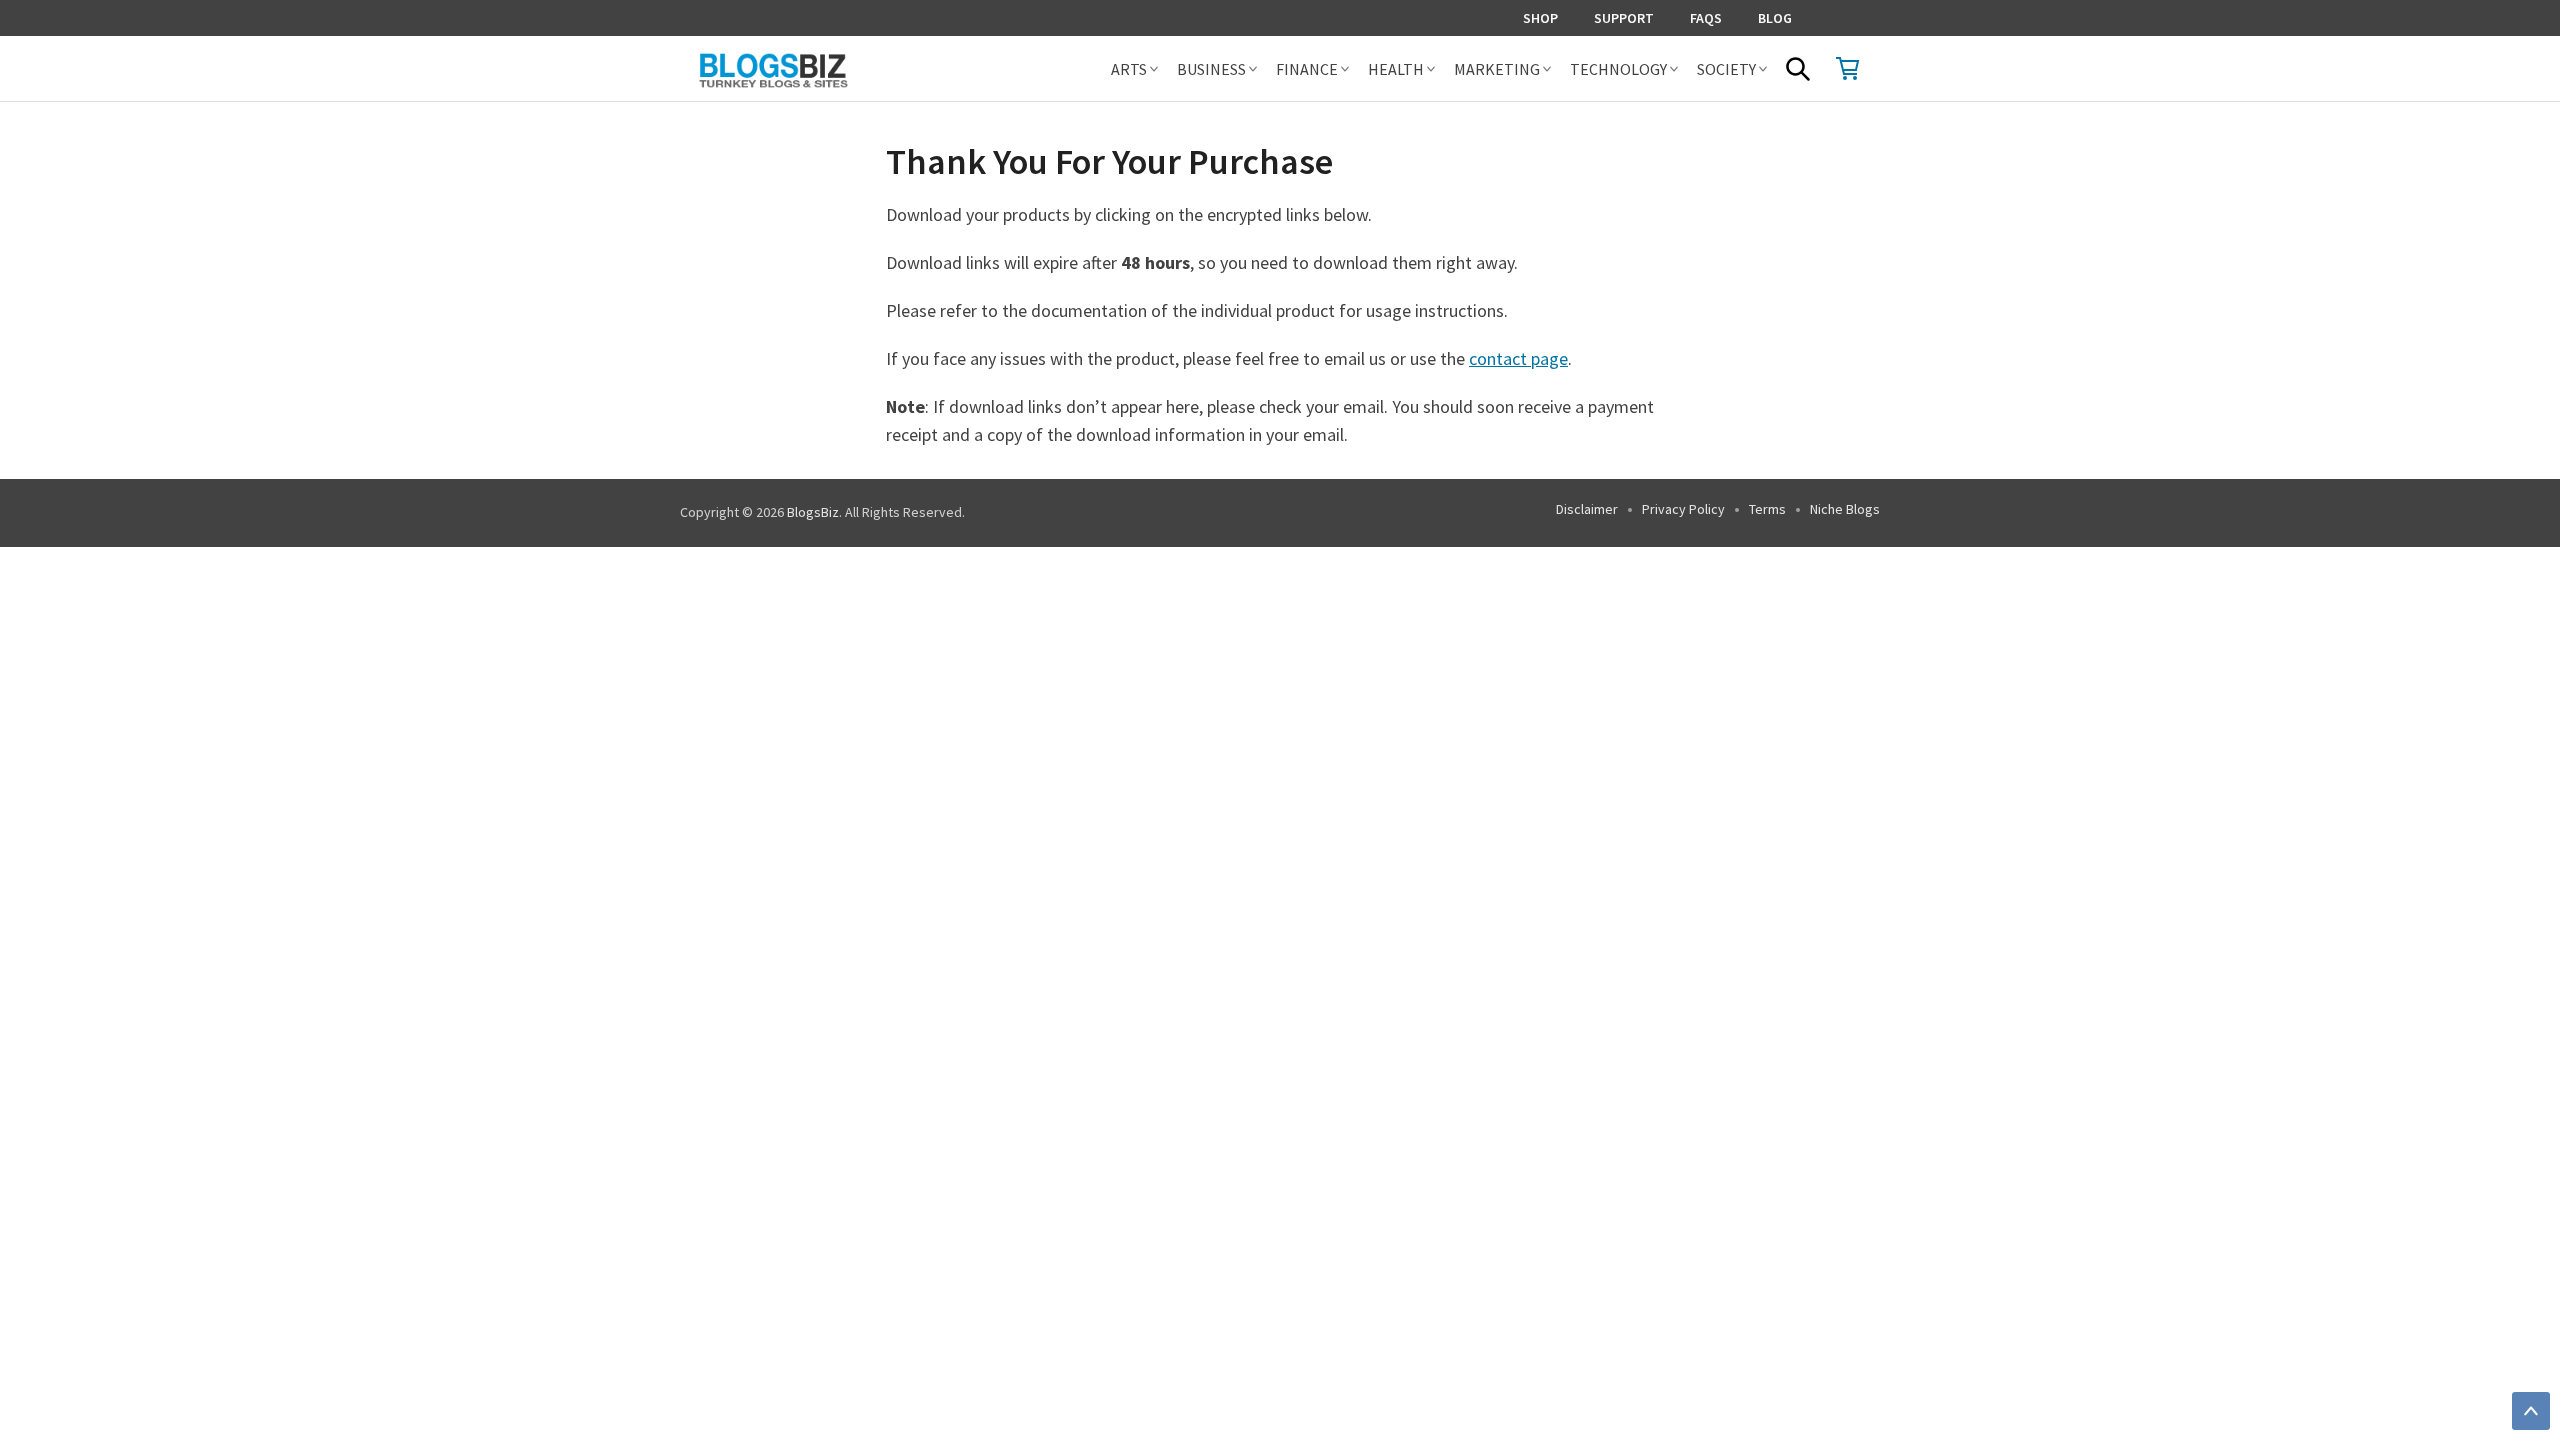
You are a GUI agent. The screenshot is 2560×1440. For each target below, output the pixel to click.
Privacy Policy (1683, 509)
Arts (1129, 69)
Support (1624, 18)
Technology (1618, 69)
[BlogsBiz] (846, 68)
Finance (1307, 69)
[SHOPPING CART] (1848, 68)
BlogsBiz (813, 512)
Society (1726, 69)
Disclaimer (1587, 509)
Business (1211, 69)
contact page (1518, 358)
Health (1396, 69)
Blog (1775, 18)
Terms (1767, 509)
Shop (1540, 18)
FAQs (1706, 18)
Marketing (1497, 69)
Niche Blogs (1845, 509)
